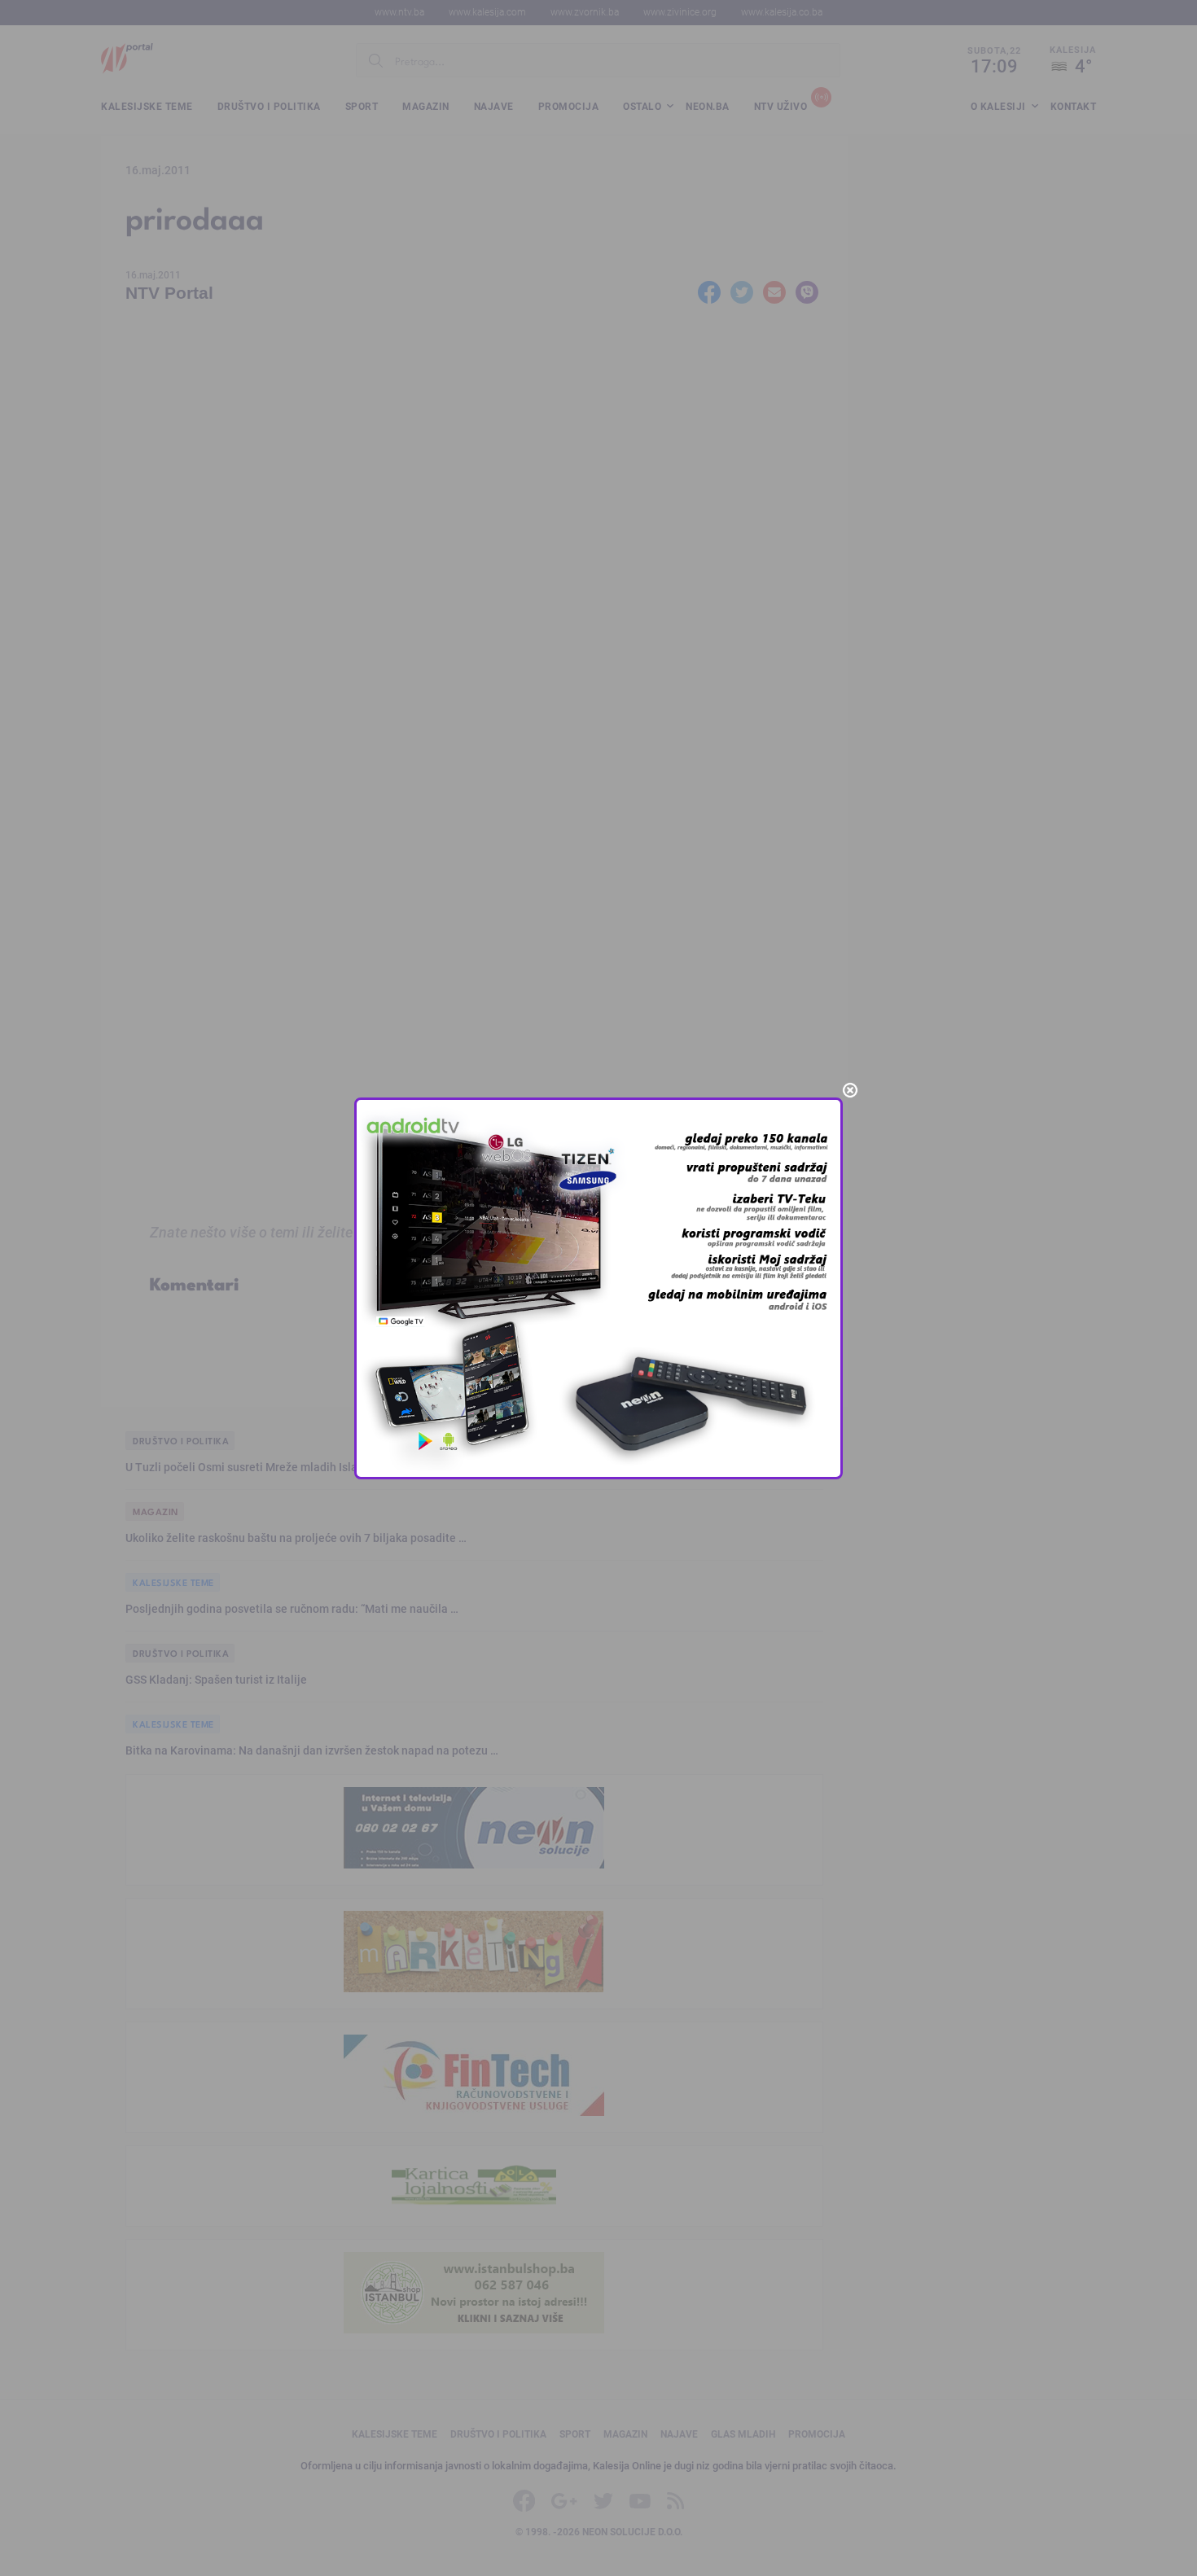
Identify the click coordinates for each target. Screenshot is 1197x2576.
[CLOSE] (850, 1090)
